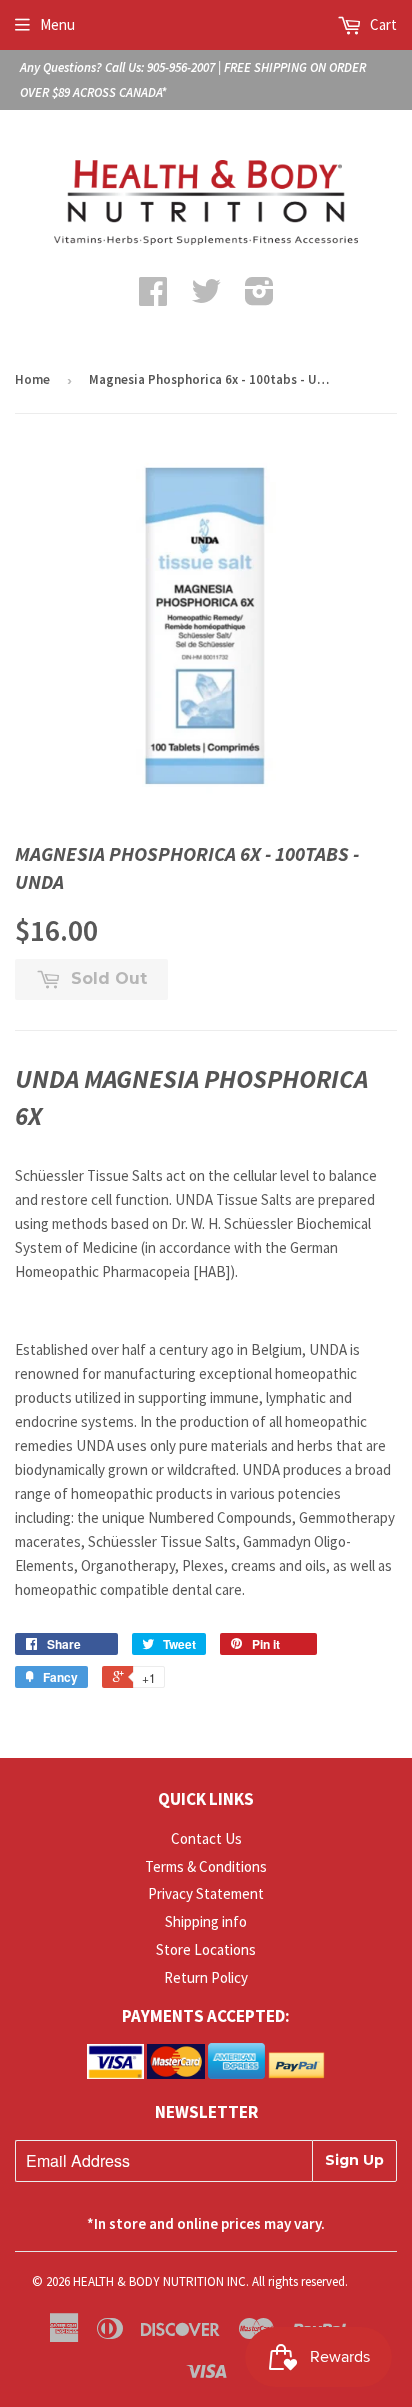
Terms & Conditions (206, 1866)
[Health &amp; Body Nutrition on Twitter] (206, 297)
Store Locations (206, 1949)
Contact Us (206, 1838)
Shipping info (206, 1921)
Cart (382, 24)
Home (32, 379)
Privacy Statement (206, 1893)
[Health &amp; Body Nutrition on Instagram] (259, 297)
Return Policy (206, 1977)
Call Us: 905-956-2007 (160, 67)
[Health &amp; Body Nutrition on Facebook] (153, 297)
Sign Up (354, 2160)
